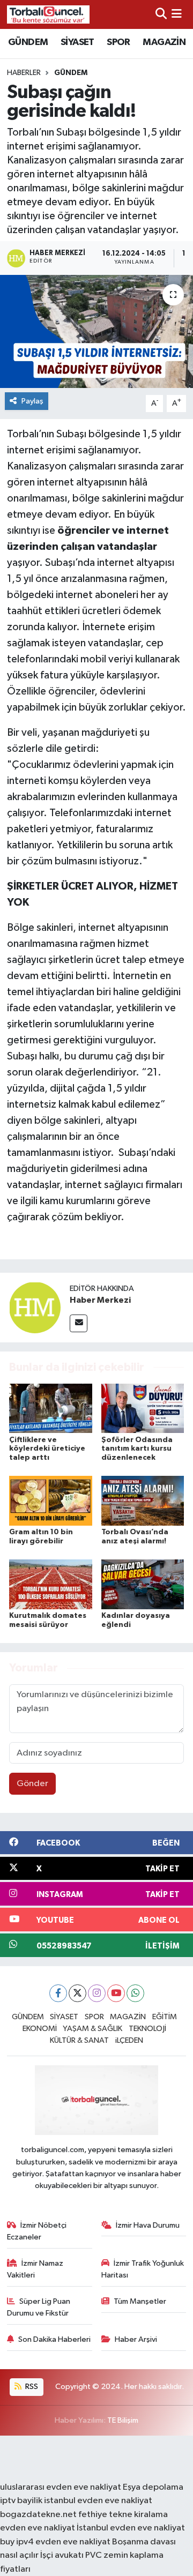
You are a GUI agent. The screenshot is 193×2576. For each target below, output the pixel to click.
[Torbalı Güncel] (48, 14)
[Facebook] (58, 1993)
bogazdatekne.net (39, 2515)
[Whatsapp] (135, 1993)
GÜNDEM (28, 42)
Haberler (24, 73)
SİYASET (77, 42)
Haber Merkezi (100, 1300)
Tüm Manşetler (140, 2301)
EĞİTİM (165, 2017)
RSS (31, 2387)
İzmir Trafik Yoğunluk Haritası (143, 2269)
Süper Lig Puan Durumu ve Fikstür (39, 2307)
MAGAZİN (164, 42)
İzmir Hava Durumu (148, 2225)
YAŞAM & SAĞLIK (92, 2029)
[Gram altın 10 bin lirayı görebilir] (51, 1501)
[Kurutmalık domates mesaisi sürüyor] (51, 1584)
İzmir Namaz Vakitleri (35, 2269)
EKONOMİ (40, 2029)
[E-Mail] (79, 1323)
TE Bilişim (123, 2420)
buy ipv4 (18, 2542)
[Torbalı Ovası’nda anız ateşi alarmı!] (143, 1501)
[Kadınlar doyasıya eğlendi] (143, 1584)
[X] (77, 1993)
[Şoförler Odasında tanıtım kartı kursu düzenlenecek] (143, 1408)
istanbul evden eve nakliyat (98, 2501)
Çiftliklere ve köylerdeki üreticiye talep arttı (47, 1449)
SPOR (118, 42)
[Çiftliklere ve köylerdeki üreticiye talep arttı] (51, 1408)
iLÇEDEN (129, 2040)
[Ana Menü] (177, 14)
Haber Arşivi (136, 2339)
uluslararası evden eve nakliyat (61, 2487)
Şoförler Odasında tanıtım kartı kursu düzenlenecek (137, 1449)
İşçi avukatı (62, 2555)
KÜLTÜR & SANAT (79, 2040)
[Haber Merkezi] (35, 1307)
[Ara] (161, 14)
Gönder (32, 1784)
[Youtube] (116, 1993)
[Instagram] (97, 1993)
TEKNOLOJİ (147, 2029)
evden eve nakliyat (38, 2528)
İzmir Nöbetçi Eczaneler (37, 2231)
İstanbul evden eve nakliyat (131, 2528)
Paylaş (32, 401)
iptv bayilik (21, 2501)
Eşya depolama (153, 2487)
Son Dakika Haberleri (54, 2339)
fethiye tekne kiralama (123, 2515)
